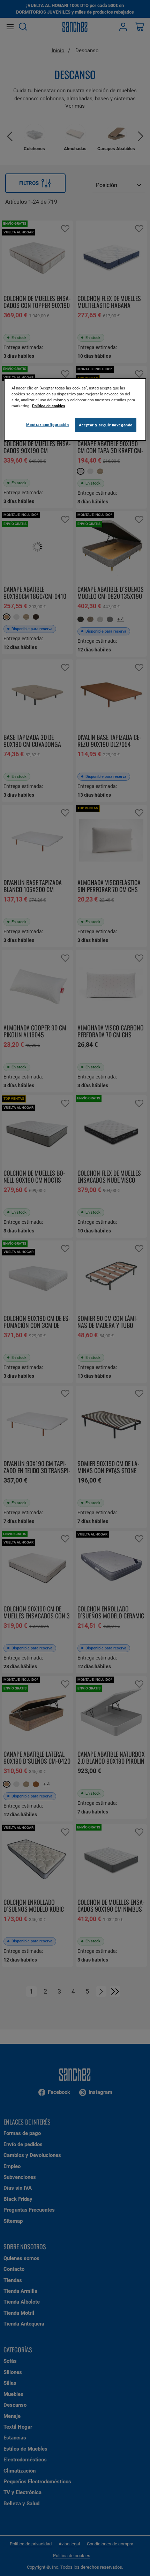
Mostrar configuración (48, 424)
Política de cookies (49, 406)
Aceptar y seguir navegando (106, 425)
